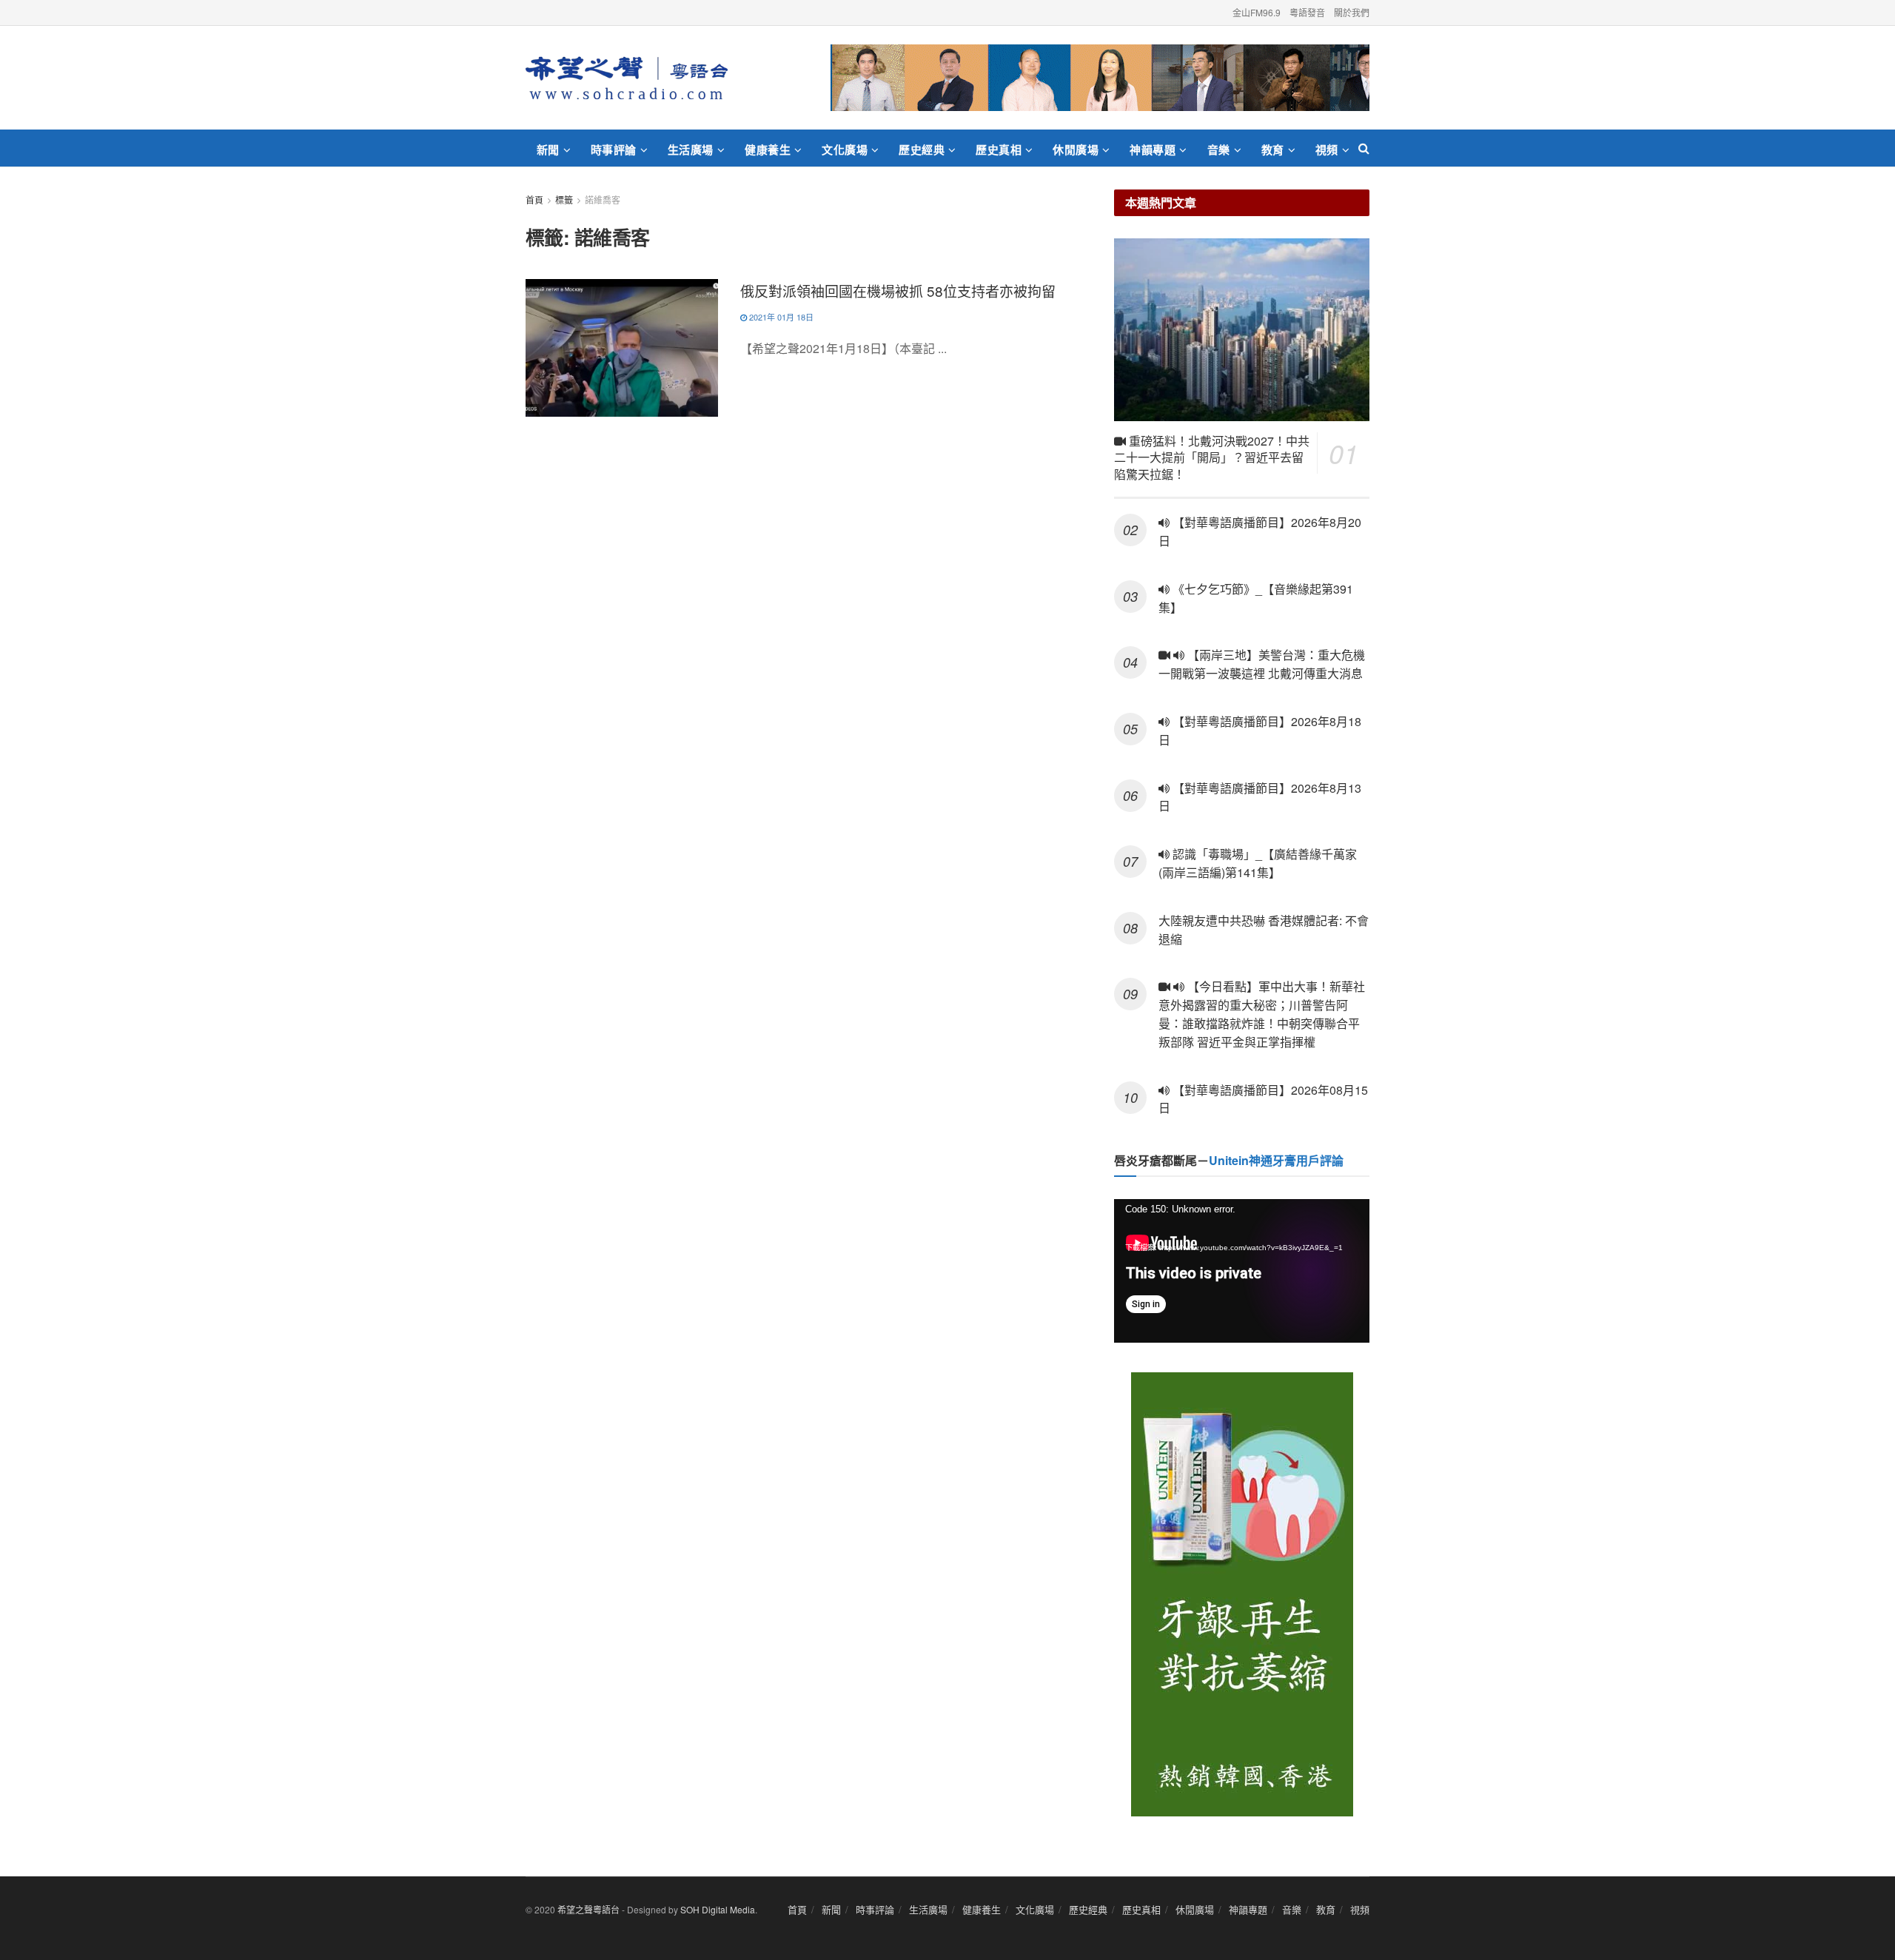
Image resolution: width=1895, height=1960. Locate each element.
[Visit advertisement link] (1100, 78)
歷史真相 (999, 150)
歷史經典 (922, 150)
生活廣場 (691, 150)
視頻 (1327, 150)
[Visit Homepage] (627, 78)
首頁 (534, 199)
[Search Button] (1364, 148)
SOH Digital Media (718, 1909)
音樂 (1219, 150)
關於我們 (1352, 12)
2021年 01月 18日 (780, 317)
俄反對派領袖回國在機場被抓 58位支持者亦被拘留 (898, 291)
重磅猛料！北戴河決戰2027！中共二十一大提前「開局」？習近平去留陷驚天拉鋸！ (1212, 457)
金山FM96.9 (1257, 12)
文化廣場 (845, 150)
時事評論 (614, 150)
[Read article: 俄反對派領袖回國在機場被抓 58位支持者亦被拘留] (622, 348)
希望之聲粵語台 (588, 1909)
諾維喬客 (603, 199)
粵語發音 (1307, 12)
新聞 (548, 150)
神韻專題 (1153, 150)
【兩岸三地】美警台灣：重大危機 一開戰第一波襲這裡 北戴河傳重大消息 (1262, 664)
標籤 (564, 199)
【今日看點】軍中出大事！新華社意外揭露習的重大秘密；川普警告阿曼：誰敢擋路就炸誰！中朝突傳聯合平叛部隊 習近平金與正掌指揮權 (1262, 1014)
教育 (1273, 150)
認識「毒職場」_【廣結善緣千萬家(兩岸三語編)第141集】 (1258, 863)
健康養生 (768, 150)
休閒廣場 (1076, 150)
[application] (1242, 1271)
